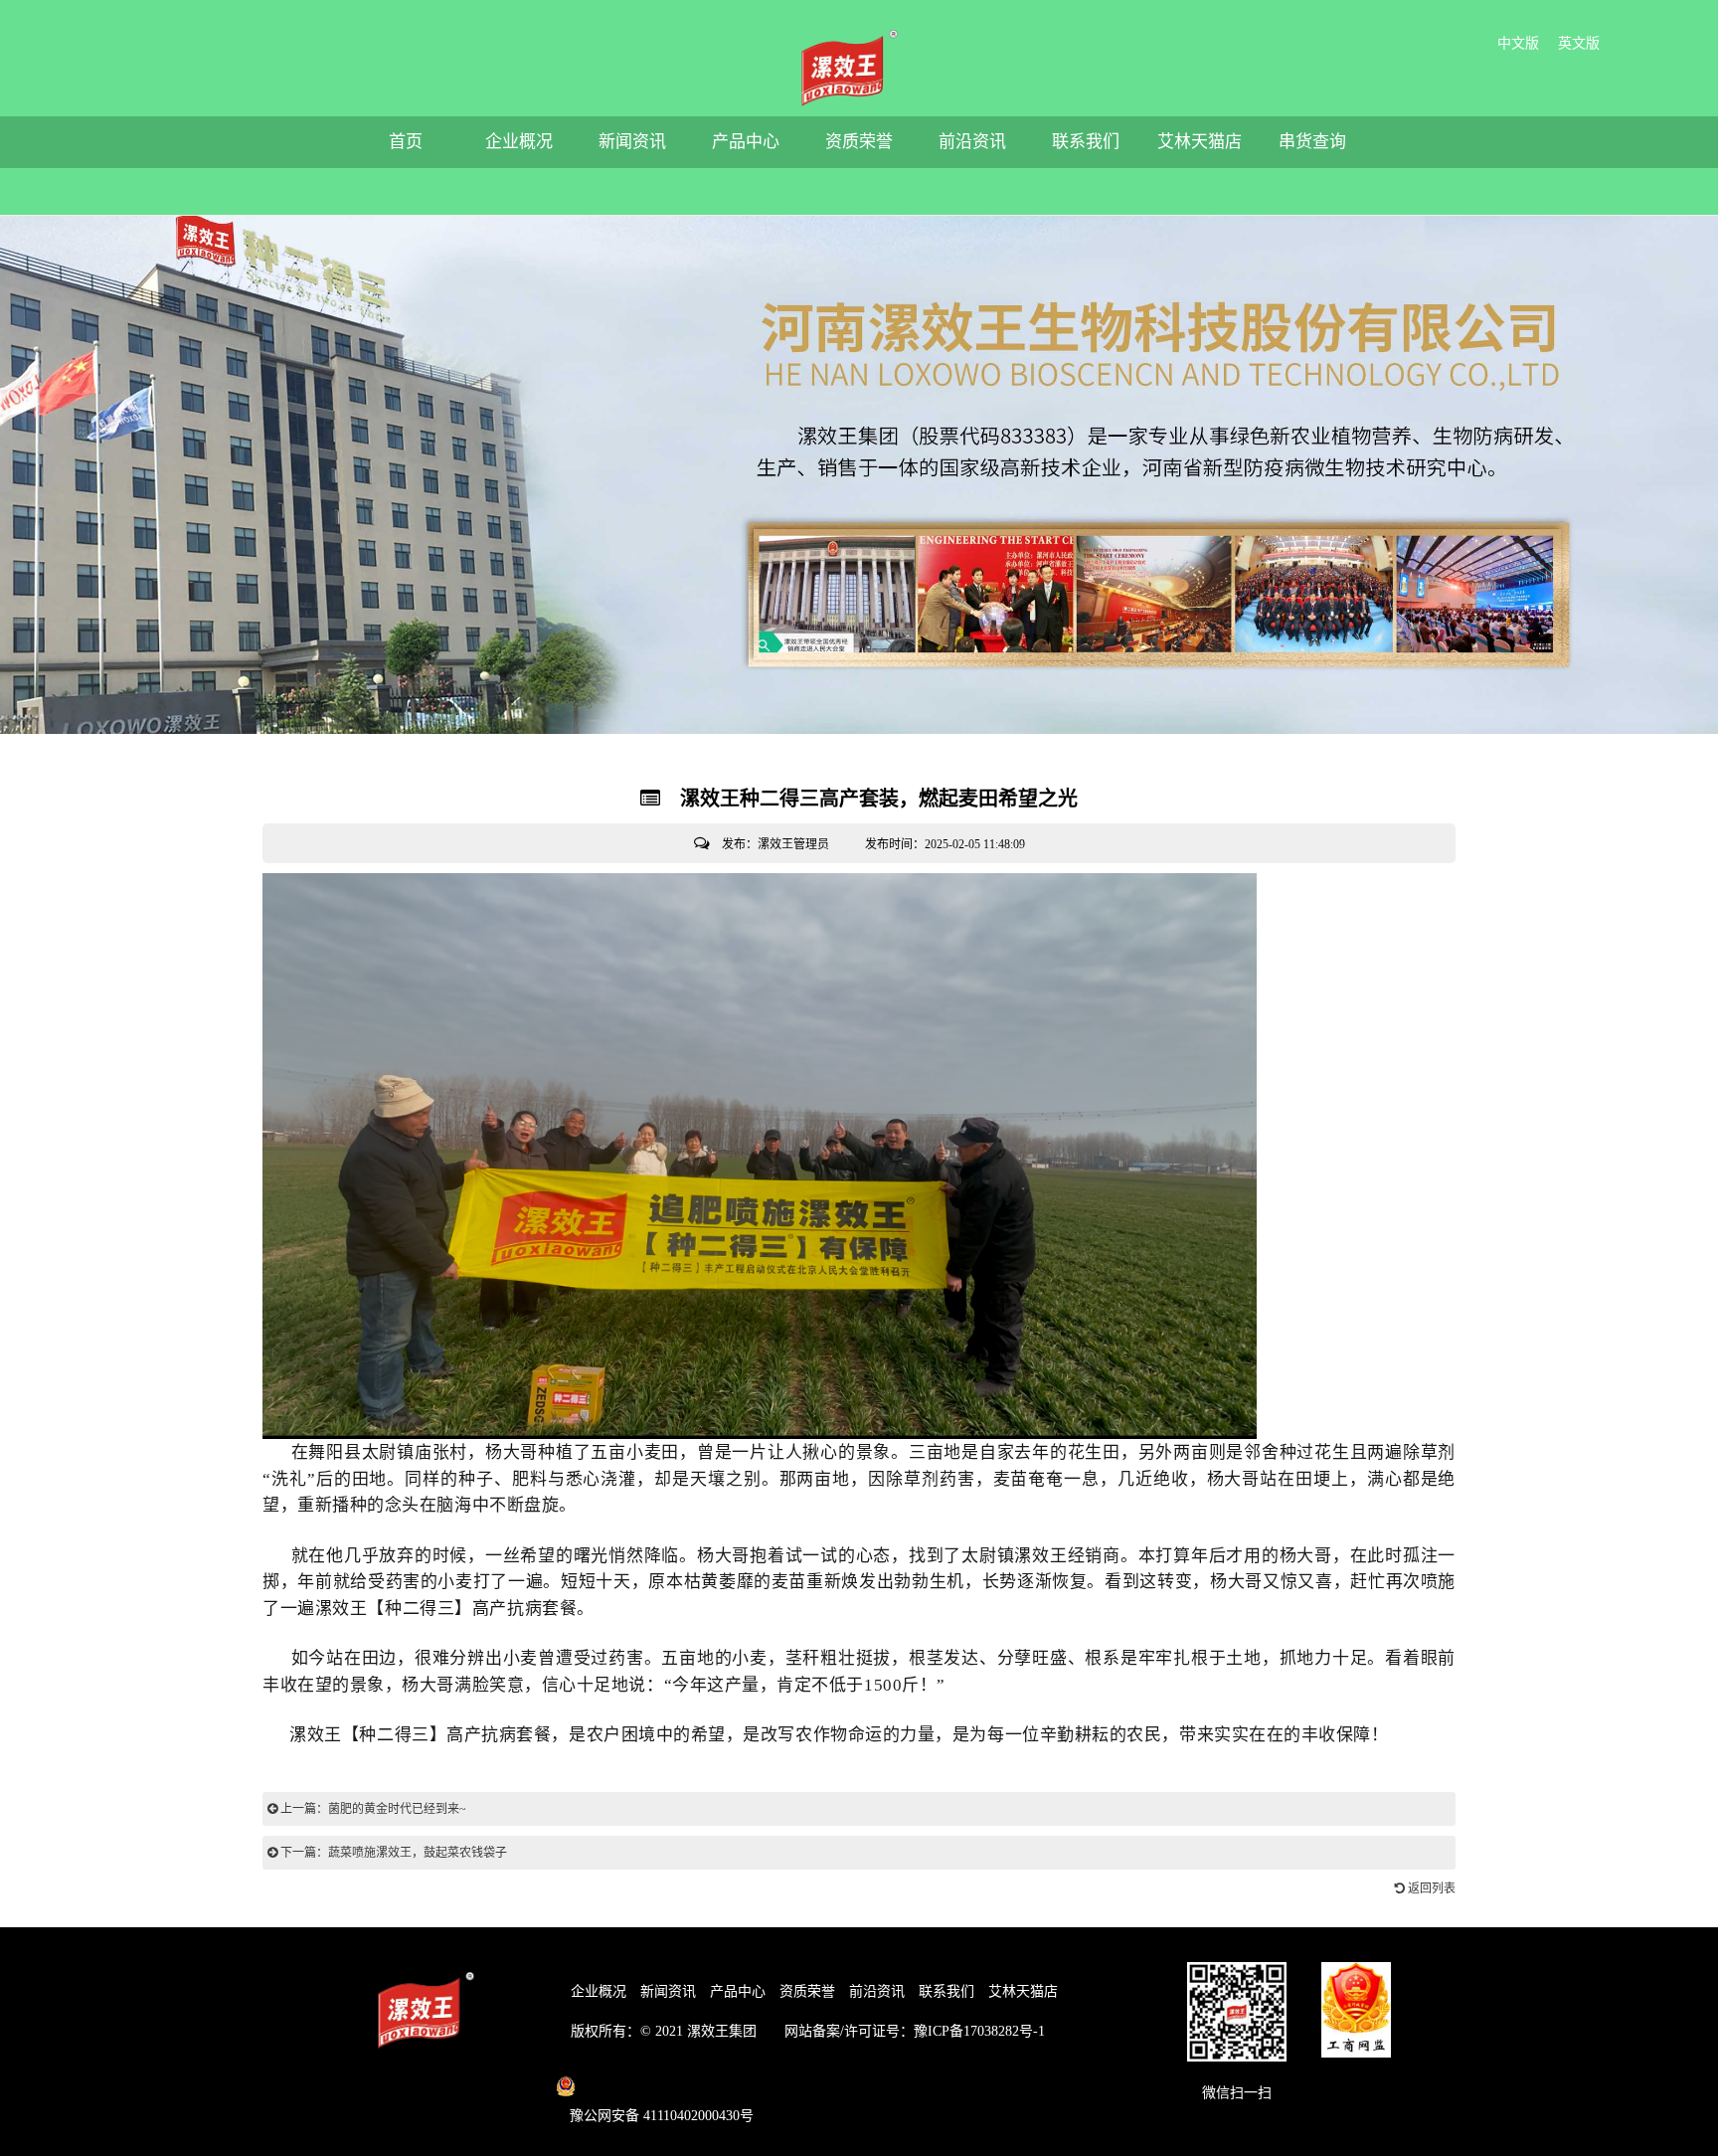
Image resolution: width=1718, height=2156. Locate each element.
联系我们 (1086, 142)
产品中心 (746, 142)
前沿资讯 (972, 142)
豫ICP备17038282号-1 (979, 2031)
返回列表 (1430, 1888)
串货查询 (1312, 142)
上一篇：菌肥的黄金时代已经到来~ (372, 1809)
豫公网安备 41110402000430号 (662, 2116)
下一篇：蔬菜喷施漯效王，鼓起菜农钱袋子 (392, 1853)
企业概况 (519, 142)
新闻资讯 (632, 142)
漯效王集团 (722, 2031)
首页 (406, 142)
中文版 (1518, 43)
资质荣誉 (859, 142)
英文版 (1579, 43)
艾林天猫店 (1200, 142)
